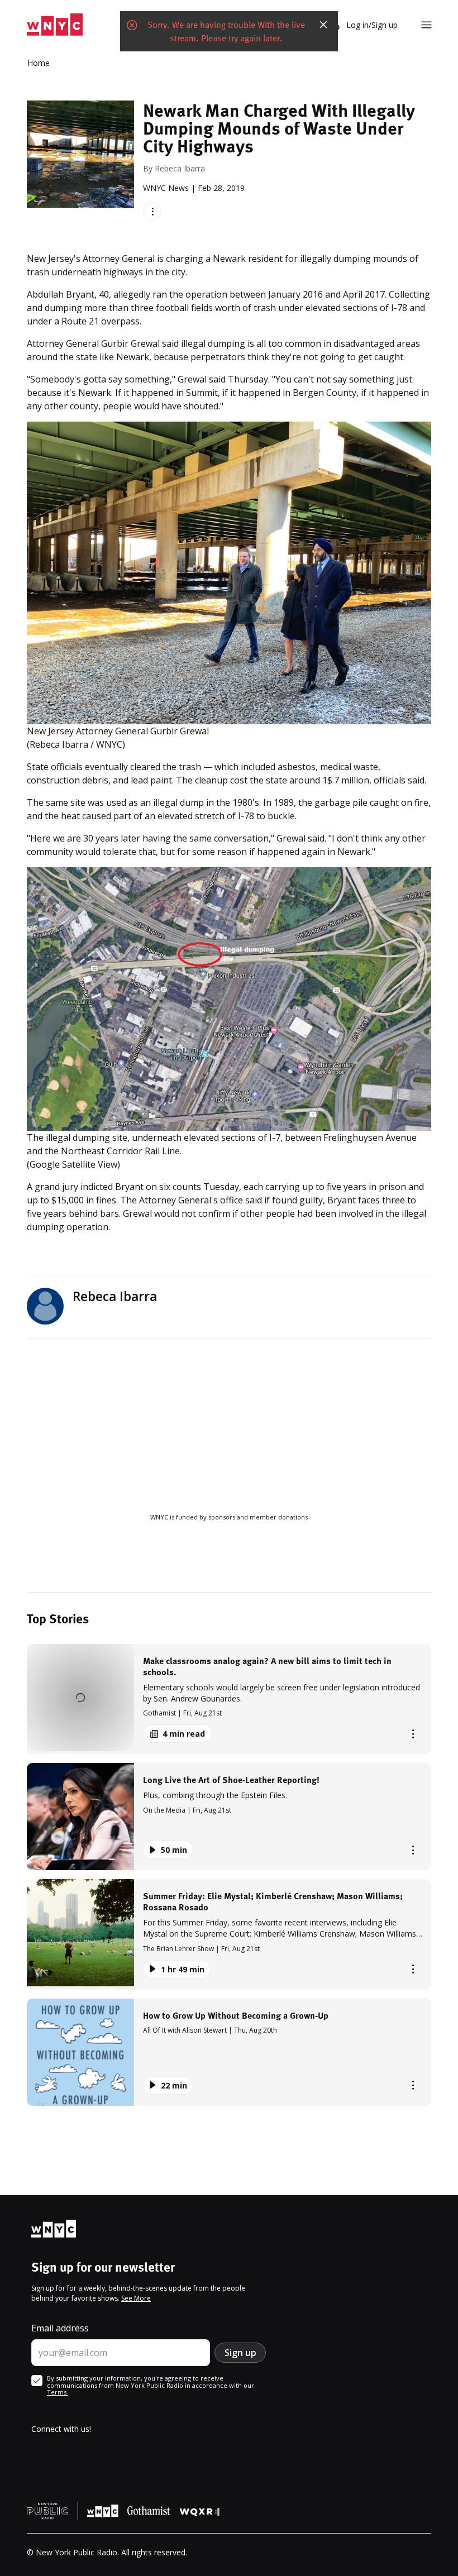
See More (136, 2298)
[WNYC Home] (55, 25)
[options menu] (152, 211)
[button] (229, 1699)
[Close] (323, 25)
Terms (58, 2392)
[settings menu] (426, 25)
